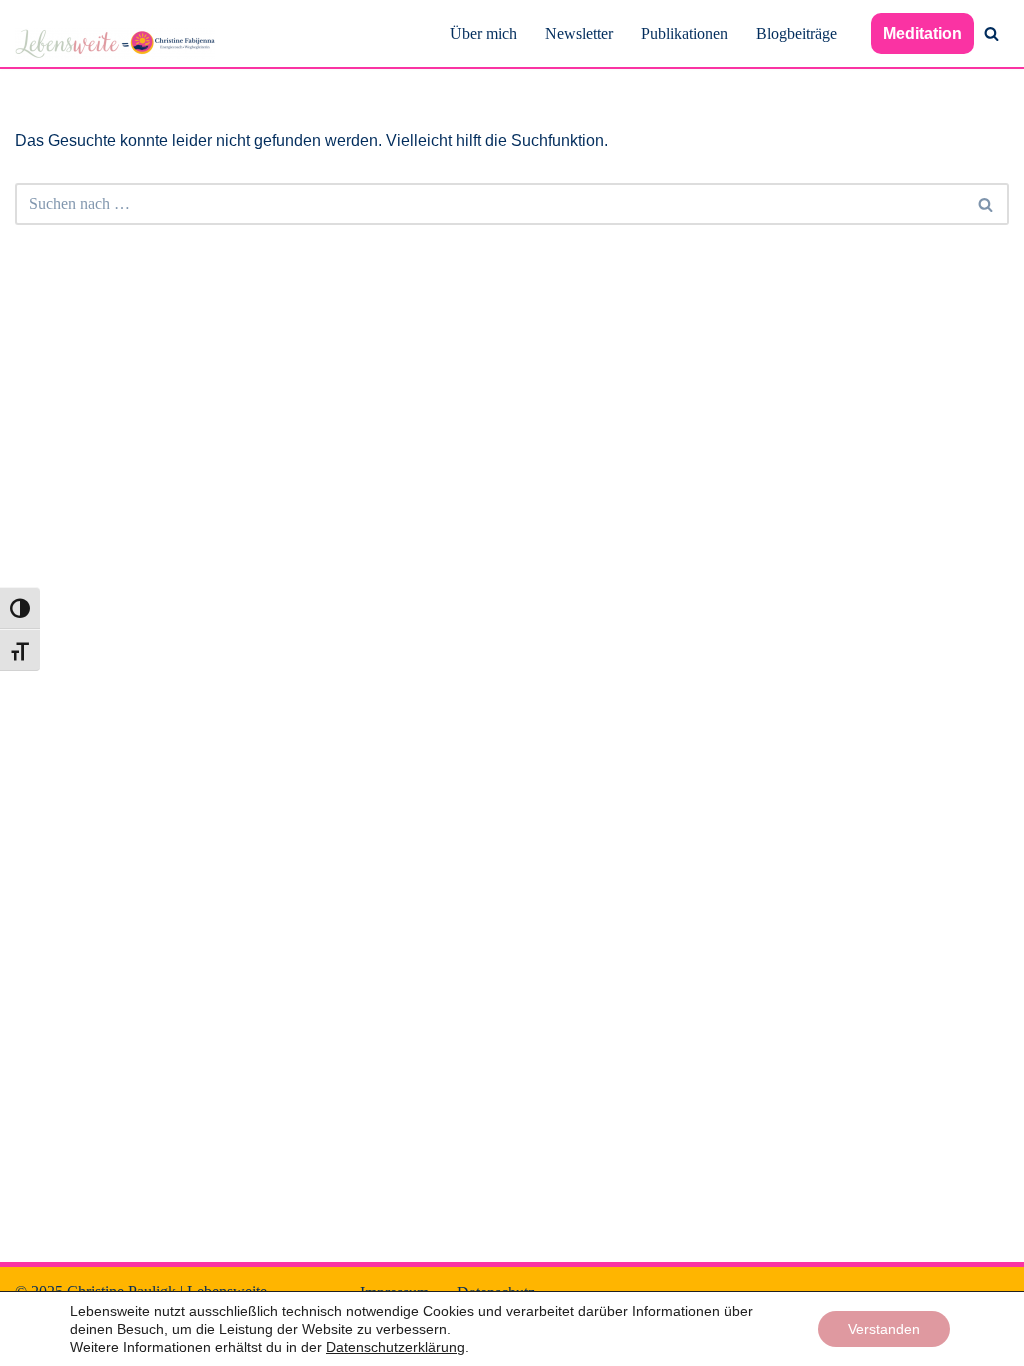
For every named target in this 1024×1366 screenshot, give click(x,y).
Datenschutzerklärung (395, 1347)
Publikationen (684, 33)
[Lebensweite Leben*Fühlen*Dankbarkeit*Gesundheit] (115, 43)
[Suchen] (991, 33)
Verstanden (884, 1329)
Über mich (483, 33)
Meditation (922, 33)
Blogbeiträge (796, 33)
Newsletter (579, 33)
